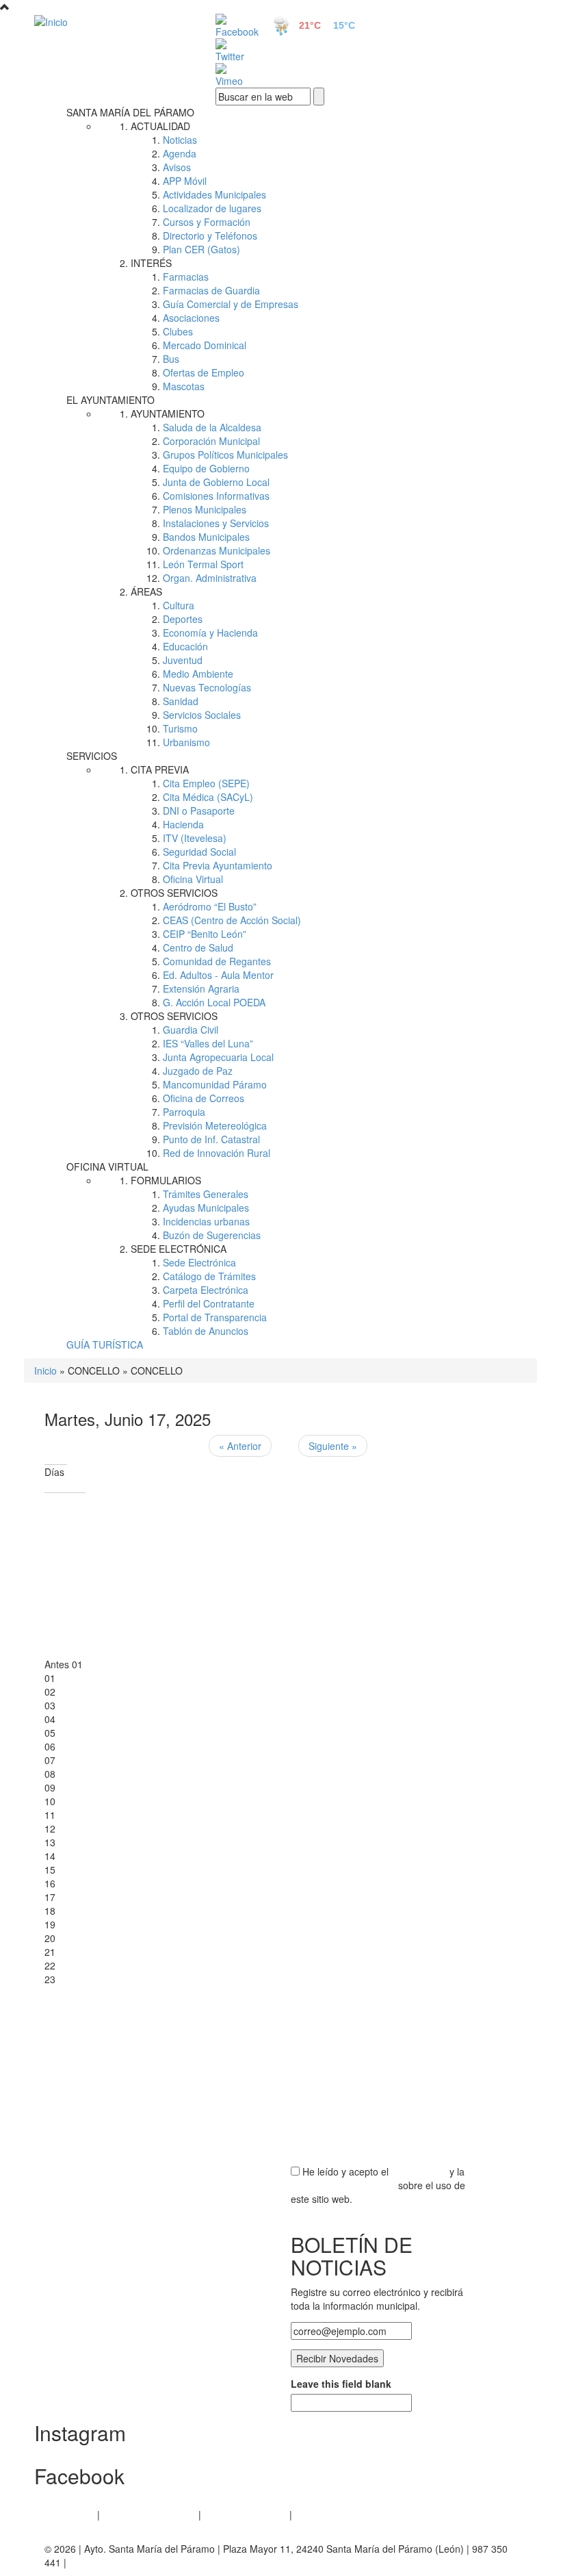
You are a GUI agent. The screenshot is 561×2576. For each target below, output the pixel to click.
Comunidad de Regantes (217, 961)
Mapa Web (318, 2514)
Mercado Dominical (205, 345)
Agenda (180, 153)
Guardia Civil (191, 1030)
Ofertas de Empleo (204, 372)
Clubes (178, 331)
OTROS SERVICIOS (174, 893)
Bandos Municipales (206, 537)
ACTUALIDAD (160, 126)
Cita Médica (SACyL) (208, 797)
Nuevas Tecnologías (207, 687)
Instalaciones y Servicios (216, 523)
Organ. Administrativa (210, 578)
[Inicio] (109, 21)
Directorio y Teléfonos (210, 235)
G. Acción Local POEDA (214, 1002)
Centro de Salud (198, 947)
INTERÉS (151, 263)
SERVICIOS (92, 756)
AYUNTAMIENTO (168, 413)
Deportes (183, 619)
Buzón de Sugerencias (212, 1235)
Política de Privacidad (149, 2514)
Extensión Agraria (201, 989)
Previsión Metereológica (215, 1125)
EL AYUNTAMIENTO (110, 400)
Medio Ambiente (198, 674)
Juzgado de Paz (198, 1071)
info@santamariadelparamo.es (136, 2562)
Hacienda (183, 824)
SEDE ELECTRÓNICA (179, 1249)
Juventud (183, 660)
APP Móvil (185, 181)
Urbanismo (186, 742)
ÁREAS (146, 591)
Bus (171, 359)
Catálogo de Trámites (209, 1276)
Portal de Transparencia (215, 1317)
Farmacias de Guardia (211, 290)
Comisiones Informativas (216, 496)
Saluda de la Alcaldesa (212, 427)
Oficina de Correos (204, 1098)
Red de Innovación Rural (217, 1153)
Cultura (179, 605)
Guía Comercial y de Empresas (231, 304)
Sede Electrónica (199, 1262)
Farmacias (186, 277)
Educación (185, 646)
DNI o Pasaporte (199, 811)
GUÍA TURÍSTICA (105, 1344)
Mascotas (184, 386)
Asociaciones (191, 318)
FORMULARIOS (166, 1180)
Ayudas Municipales (206, 1208)
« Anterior (240, 1446)
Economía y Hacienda (210, 633)
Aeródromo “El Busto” (210, 906)
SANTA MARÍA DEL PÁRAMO (130, 112)
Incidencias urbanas (206, 1221)
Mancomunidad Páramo (215, 1084)
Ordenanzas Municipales (217, 550)
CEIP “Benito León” (205, 934)
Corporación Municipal (211, 441)
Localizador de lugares (212, 208)
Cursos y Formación (207, 222)
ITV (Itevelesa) (195, 838)
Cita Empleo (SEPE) (206, 783)
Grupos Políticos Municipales (225, 455)
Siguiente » (333, 1446)
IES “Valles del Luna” (208, 1043)
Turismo (180, 728)
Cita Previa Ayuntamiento (218, 865)
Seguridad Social (199, 852)
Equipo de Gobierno (206, 468)
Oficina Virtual (193, 879)
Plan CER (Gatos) (201, 249)
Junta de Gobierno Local (216, 482)
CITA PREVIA (160, 769)
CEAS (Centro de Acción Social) (232, 920)
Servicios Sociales (202, 715)
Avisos (177, 167)
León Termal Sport (203, 564)
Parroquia (184, 1112)
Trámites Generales (206, 1194)
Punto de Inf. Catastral (211, 1139)
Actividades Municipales (214, 194)
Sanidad (181, 701)
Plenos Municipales (205, 509)
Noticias (180, 140)
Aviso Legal (69, 2514)
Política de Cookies (245, 2514)
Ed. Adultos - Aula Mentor (218, 975)
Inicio (45, 1370)
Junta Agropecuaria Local (218, 1057)
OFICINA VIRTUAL (107, 1166)
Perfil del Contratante (209, 1303)
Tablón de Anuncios (206, 1331)
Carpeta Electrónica (206, 1290)
